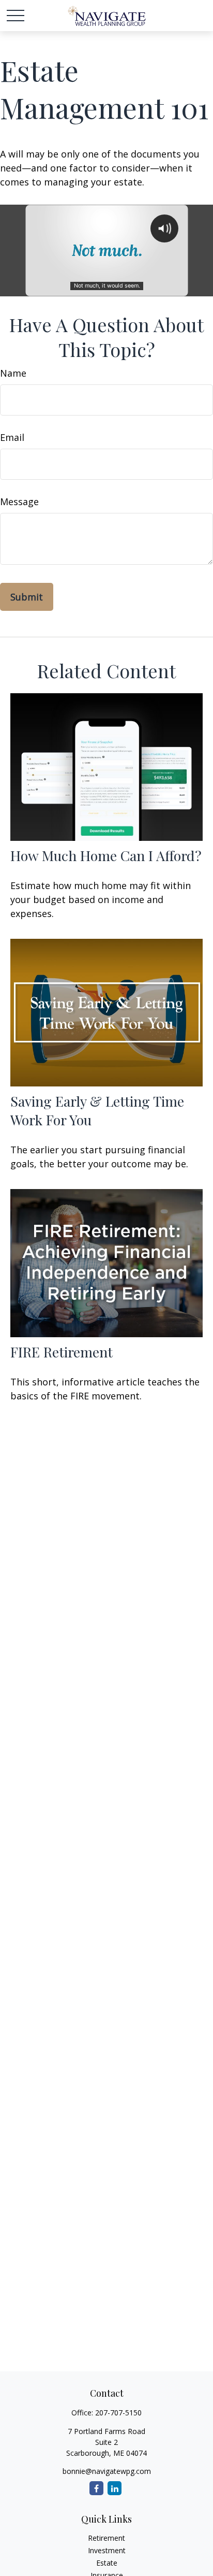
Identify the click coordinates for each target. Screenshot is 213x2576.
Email (12, 437)
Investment (107, 2550)
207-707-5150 (118, 2413)
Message (19, 502)
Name (13, 373)
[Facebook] (96, 2488)
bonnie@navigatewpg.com (107, 2471)
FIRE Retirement (62, 1352)
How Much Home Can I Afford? (106, 855)
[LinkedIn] (115, 2488)
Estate (107, 2563)
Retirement (106, 2538)
